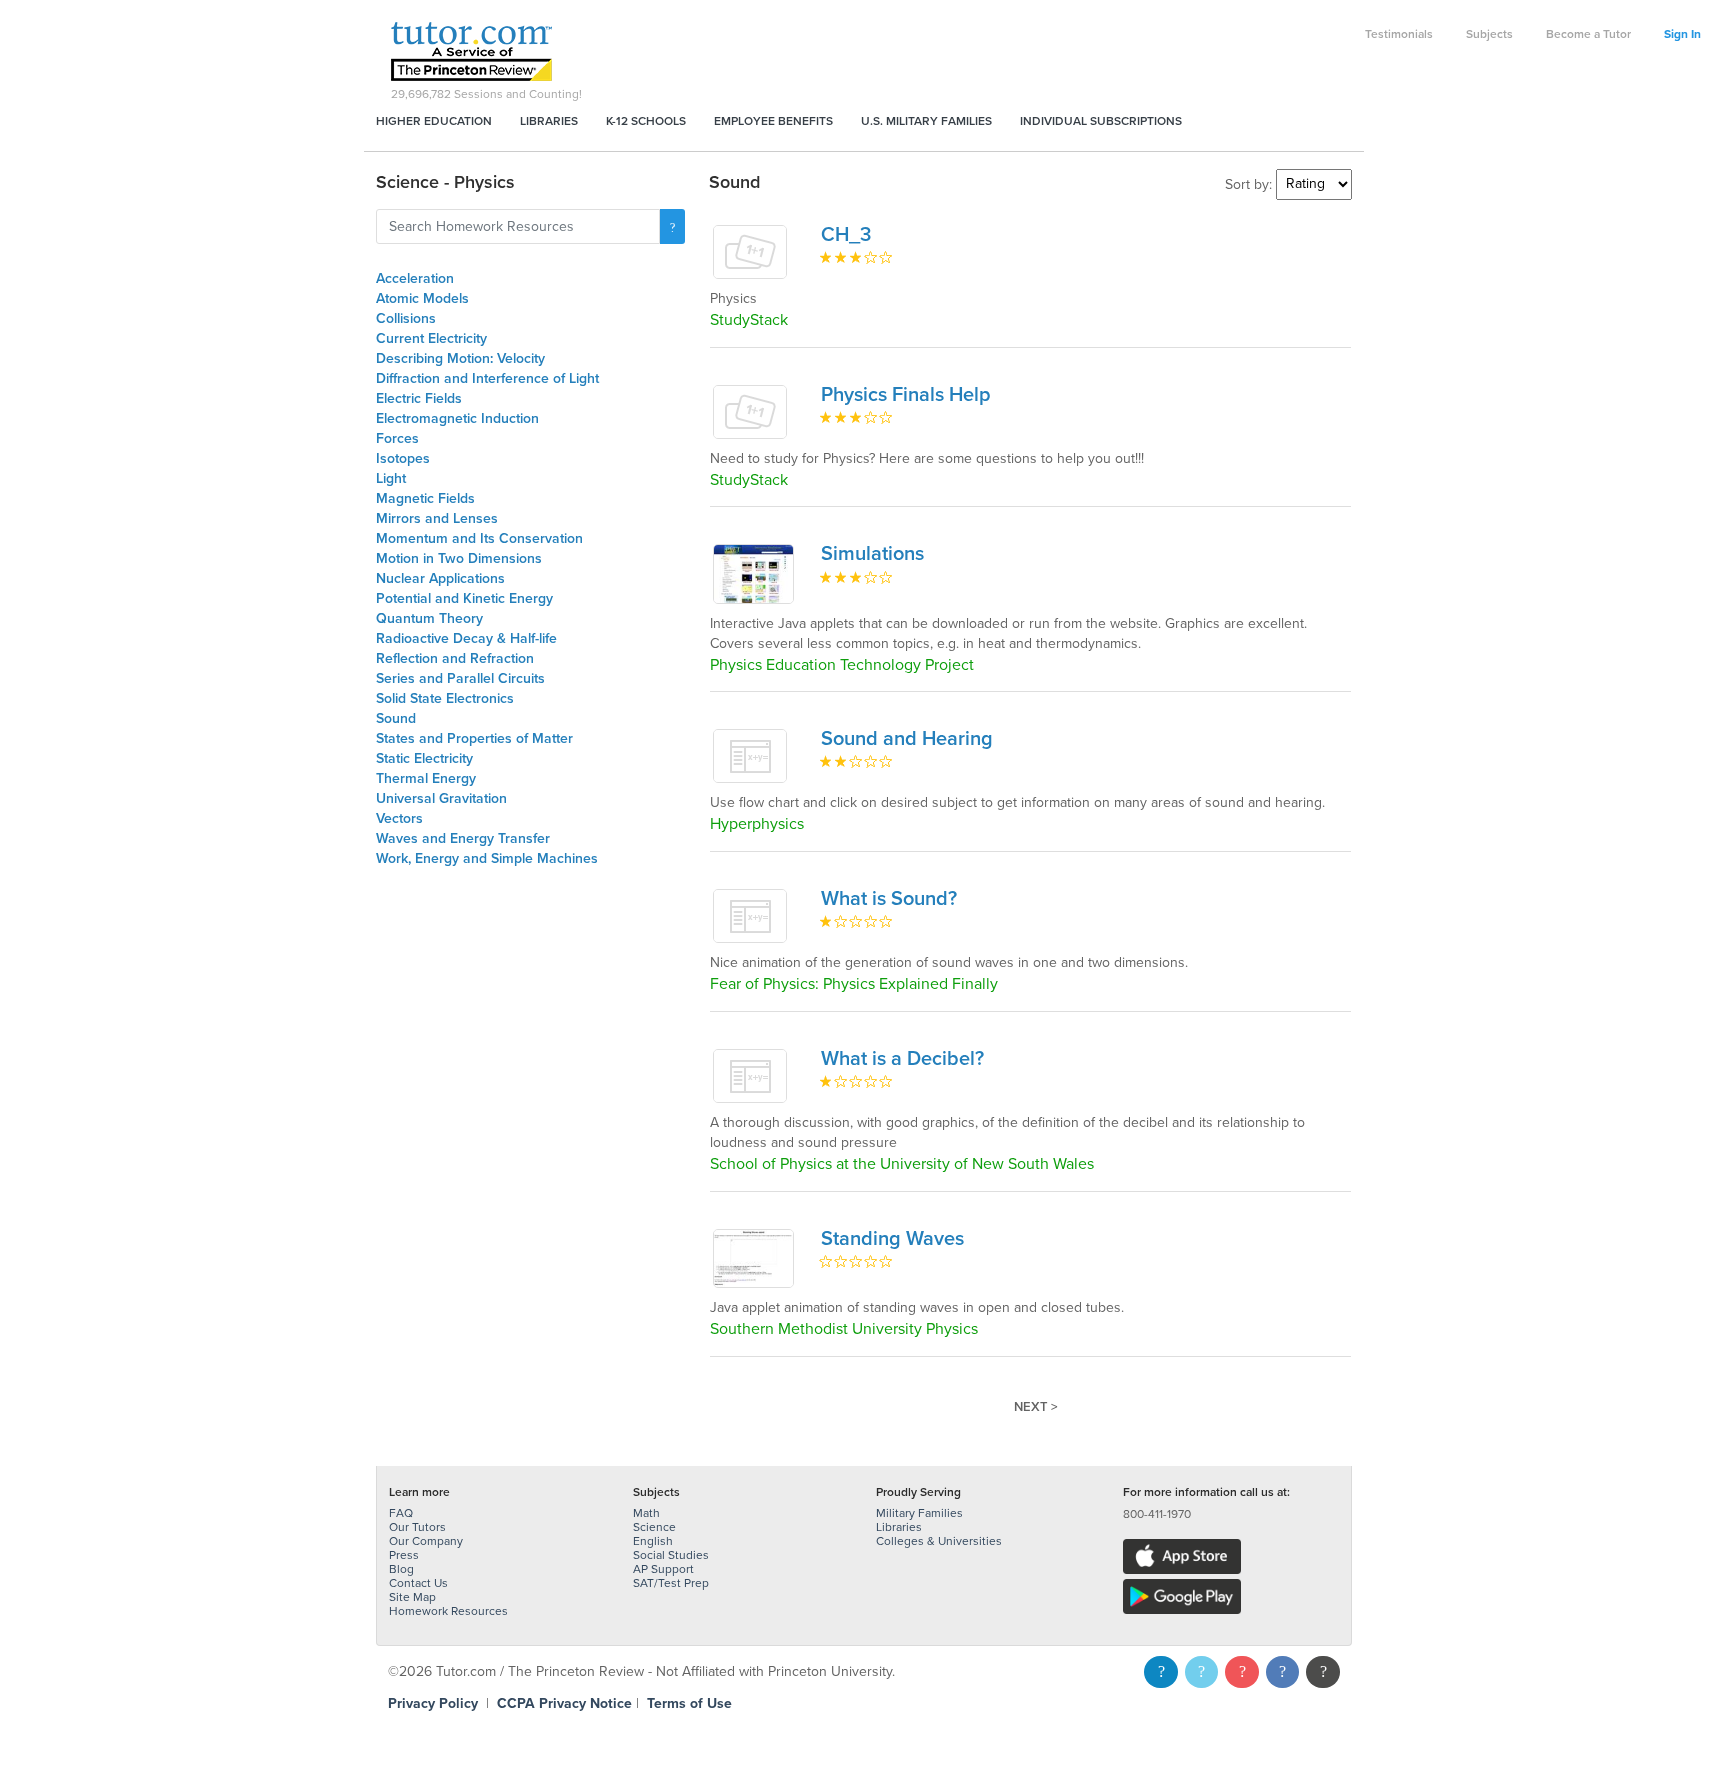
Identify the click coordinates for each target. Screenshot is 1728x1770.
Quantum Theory (429, 618)
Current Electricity (431, 338)
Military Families (919, 1513)
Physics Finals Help (906, 395)
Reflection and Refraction (455, 658)
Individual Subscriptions (1101, 121)
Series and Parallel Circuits (460, 678)
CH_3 (846, 235)
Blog (401, 1569)
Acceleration (415, 278)
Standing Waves (892, 1239)
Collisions (406, 318)
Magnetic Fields (425, 498)
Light (391, 478)
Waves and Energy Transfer (463, 838)
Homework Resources (448, 1611)
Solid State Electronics (445, 698)
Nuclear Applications (440, 578)
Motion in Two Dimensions (459, 558)
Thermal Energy (426, 778)
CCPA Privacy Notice (564, 1703)
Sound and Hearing (907, 739)
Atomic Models (422, 298)
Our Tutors (417, 1527)
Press (404, 1555)
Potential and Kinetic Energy (464, 598)
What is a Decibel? (902, 1059)
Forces (397, 438)
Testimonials (1399, 34)
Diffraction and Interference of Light (487, 378)
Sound (396, 718)
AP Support (663, 1569)
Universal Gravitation (441, 798)
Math (646, 1513)
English (653, 1541)
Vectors (399, 818)
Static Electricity (424, 758)
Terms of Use (689, 1703)
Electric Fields (419, 398)
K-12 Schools (646, 121)
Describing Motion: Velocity (460, 358)
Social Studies (671, 1555)
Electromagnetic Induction (457, 418)
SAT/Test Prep (671, 1583)
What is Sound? (889, 899)
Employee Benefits (773, 121)
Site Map (412, 1597)
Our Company (426, 1541)
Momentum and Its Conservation (479, 538)
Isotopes (403, 458)
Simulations (872, 554)
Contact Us (418, 1583)
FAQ (401, 1513)
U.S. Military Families (926, 121)
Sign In (1682, 34)
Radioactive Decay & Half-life (466, 638)
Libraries (549, 121)
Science (654, 1527)
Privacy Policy (433, 1703)
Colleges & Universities (939, 1541)
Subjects (1489, 34)
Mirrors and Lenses (437, 518)
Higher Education (434, 121)
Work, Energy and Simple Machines (487, 858)
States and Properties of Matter (474, 738)
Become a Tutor (1588, 34)
